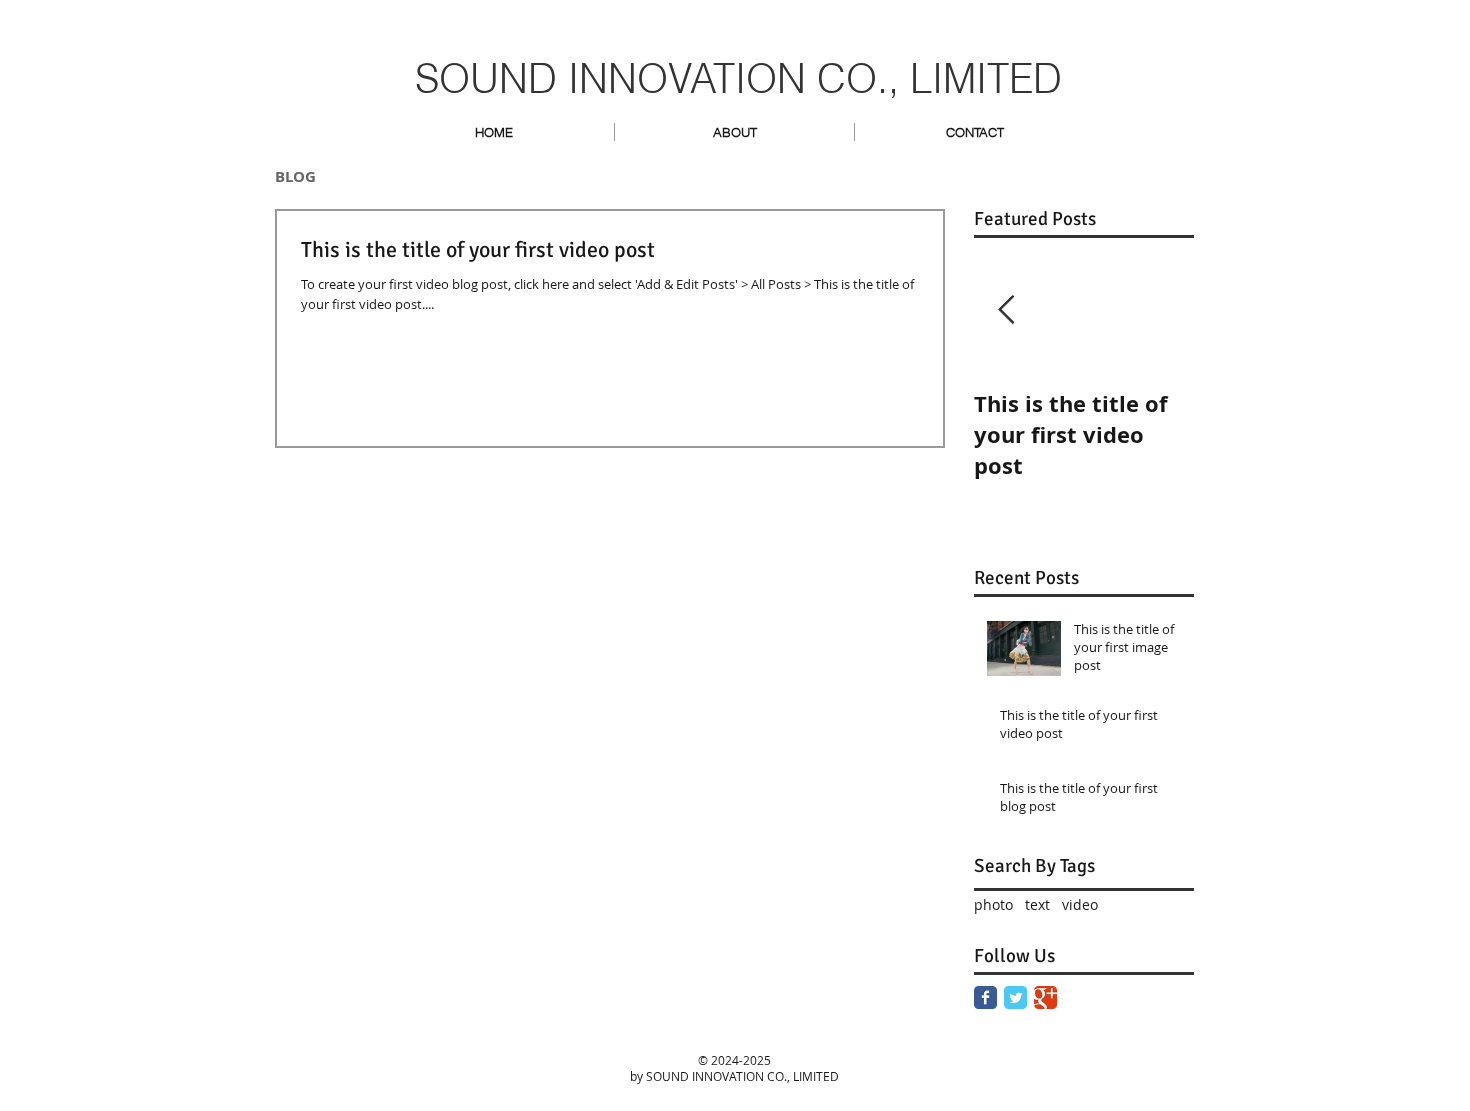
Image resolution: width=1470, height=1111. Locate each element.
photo (993, 904)
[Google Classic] (1045, 997)
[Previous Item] (1006, 310)
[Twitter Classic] (1015, 997)
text (1037, 904)
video (1080, 904)
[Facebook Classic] (985, 997)
